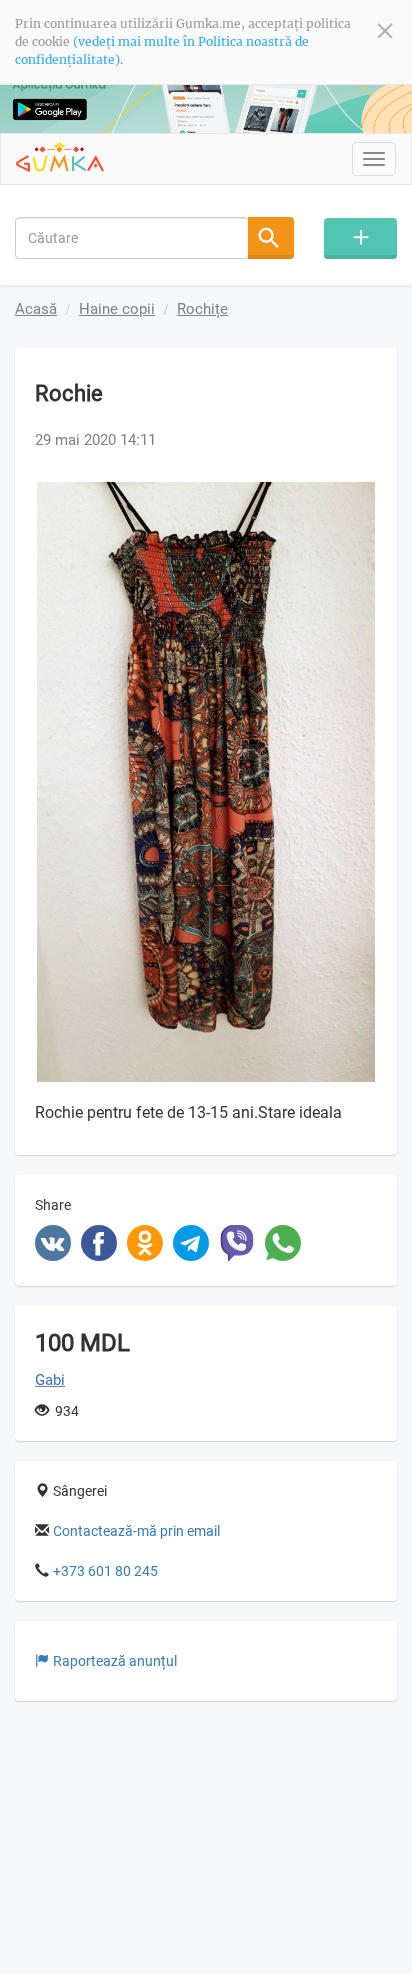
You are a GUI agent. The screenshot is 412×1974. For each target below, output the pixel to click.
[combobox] (132, 238)
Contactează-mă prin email (136, 1531)
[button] (359, 500)
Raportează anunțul (115, 1661)
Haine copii (117, 309)
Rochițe (202, 309)
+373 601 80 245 (105, 1571)
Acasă (36, 309)
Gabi (50, 1380)
